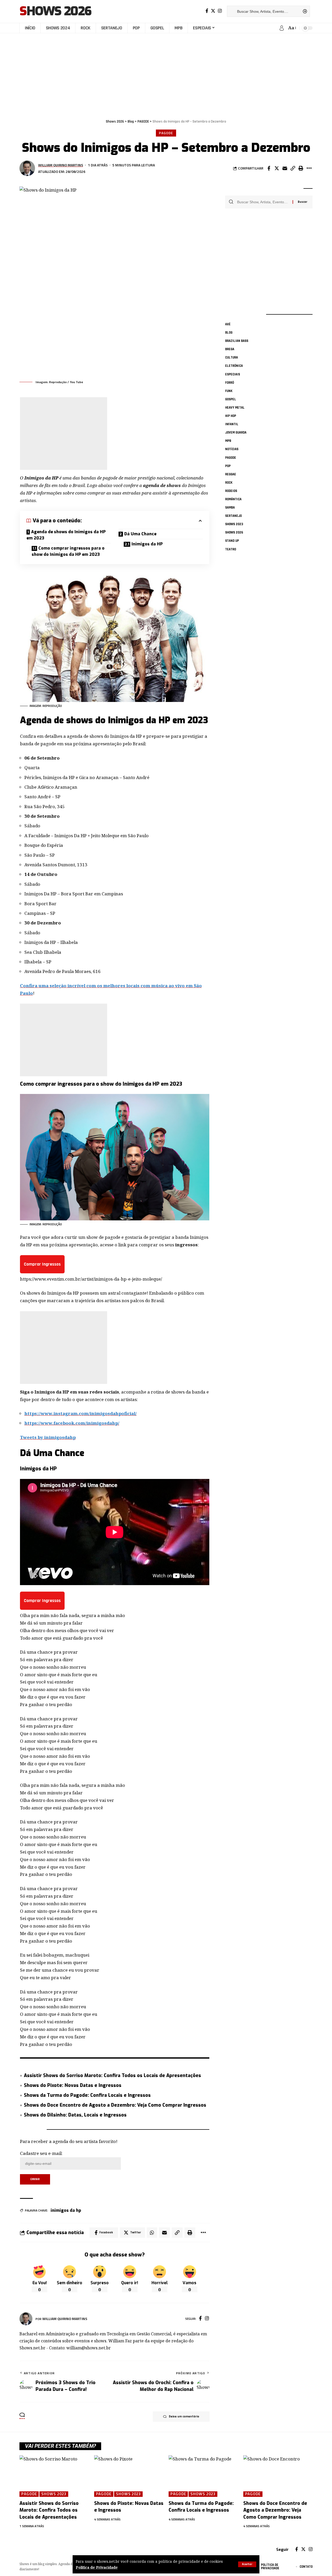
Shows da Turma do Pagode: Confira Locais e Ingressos (87, 2095)
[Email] (285, 168)
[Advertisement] (166, 73)
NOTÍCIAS (232, 449)
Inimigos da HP (147, 544)
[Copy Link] (293, 168)
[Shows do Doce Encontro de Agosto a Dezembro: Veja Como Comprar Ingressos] (278, 2476)
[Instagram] (220, 11)
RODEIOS (231, 491)
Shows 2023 (234, 524)
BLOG (229, 333)
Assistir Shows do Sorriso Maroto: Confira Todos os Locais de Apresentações (112, 2075)
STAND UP (232, 541)
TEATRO (231, 549)
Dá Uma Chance (140, 534)
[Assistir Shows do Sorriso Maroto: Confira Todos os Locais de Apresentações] (54, 2476)
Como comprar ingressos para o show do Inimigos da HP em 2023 (68, 551)
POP (228, 466)
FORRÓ (230, 383)
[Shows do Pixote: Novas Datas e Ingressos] (129, 2476)
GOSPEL (231, 399)
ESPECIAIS (233, 374)
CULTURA (231, 358)
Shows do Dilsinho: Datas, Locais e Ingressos (75, 2115)
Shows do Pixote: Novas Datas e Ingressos (73, 2085)
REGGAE (231, 474)
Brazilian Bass (237, 341)
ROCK (229, 483)
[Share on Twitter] (277, 168)
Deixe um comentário (184, 2416)
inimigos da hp (66, 2210)
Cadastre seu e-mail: (41, 2153)
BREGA (230, 349)
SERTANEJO (233, 516)
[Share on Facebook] (269, 168)
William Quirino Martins (61, 165)
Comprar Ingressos (42, 1264)
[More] (309, 168)
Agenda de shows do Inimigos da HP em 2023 (66, 535)
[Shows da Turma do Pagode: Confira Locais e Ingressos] (203, 2476)
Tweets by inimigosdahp (48, 1437)
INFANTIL (232, 424)
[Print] (301, 168)
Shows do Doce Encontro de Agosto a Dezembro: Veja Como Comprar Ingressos (115, 2105)
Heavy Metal (235, 408)
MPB (228, 441)
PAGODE (166, 133)
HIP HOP (231, 416)
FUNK (229, 391)
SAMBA (230, 508)
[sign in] (282, 28)
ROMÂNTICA (233, 499)
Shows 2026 (55, 11)
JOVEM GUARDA (236, 432)
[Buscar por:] (263, 202)
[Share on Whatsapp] (152, 2233)
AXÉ (228, 324)
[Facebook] (207, 11)
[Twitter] (213, 11)
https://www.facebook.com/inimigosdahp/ (72, 1423)
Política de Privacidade (97, 2567)
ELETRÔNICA (234, 366)
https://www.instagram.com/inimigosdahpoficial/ (81, 1413)
